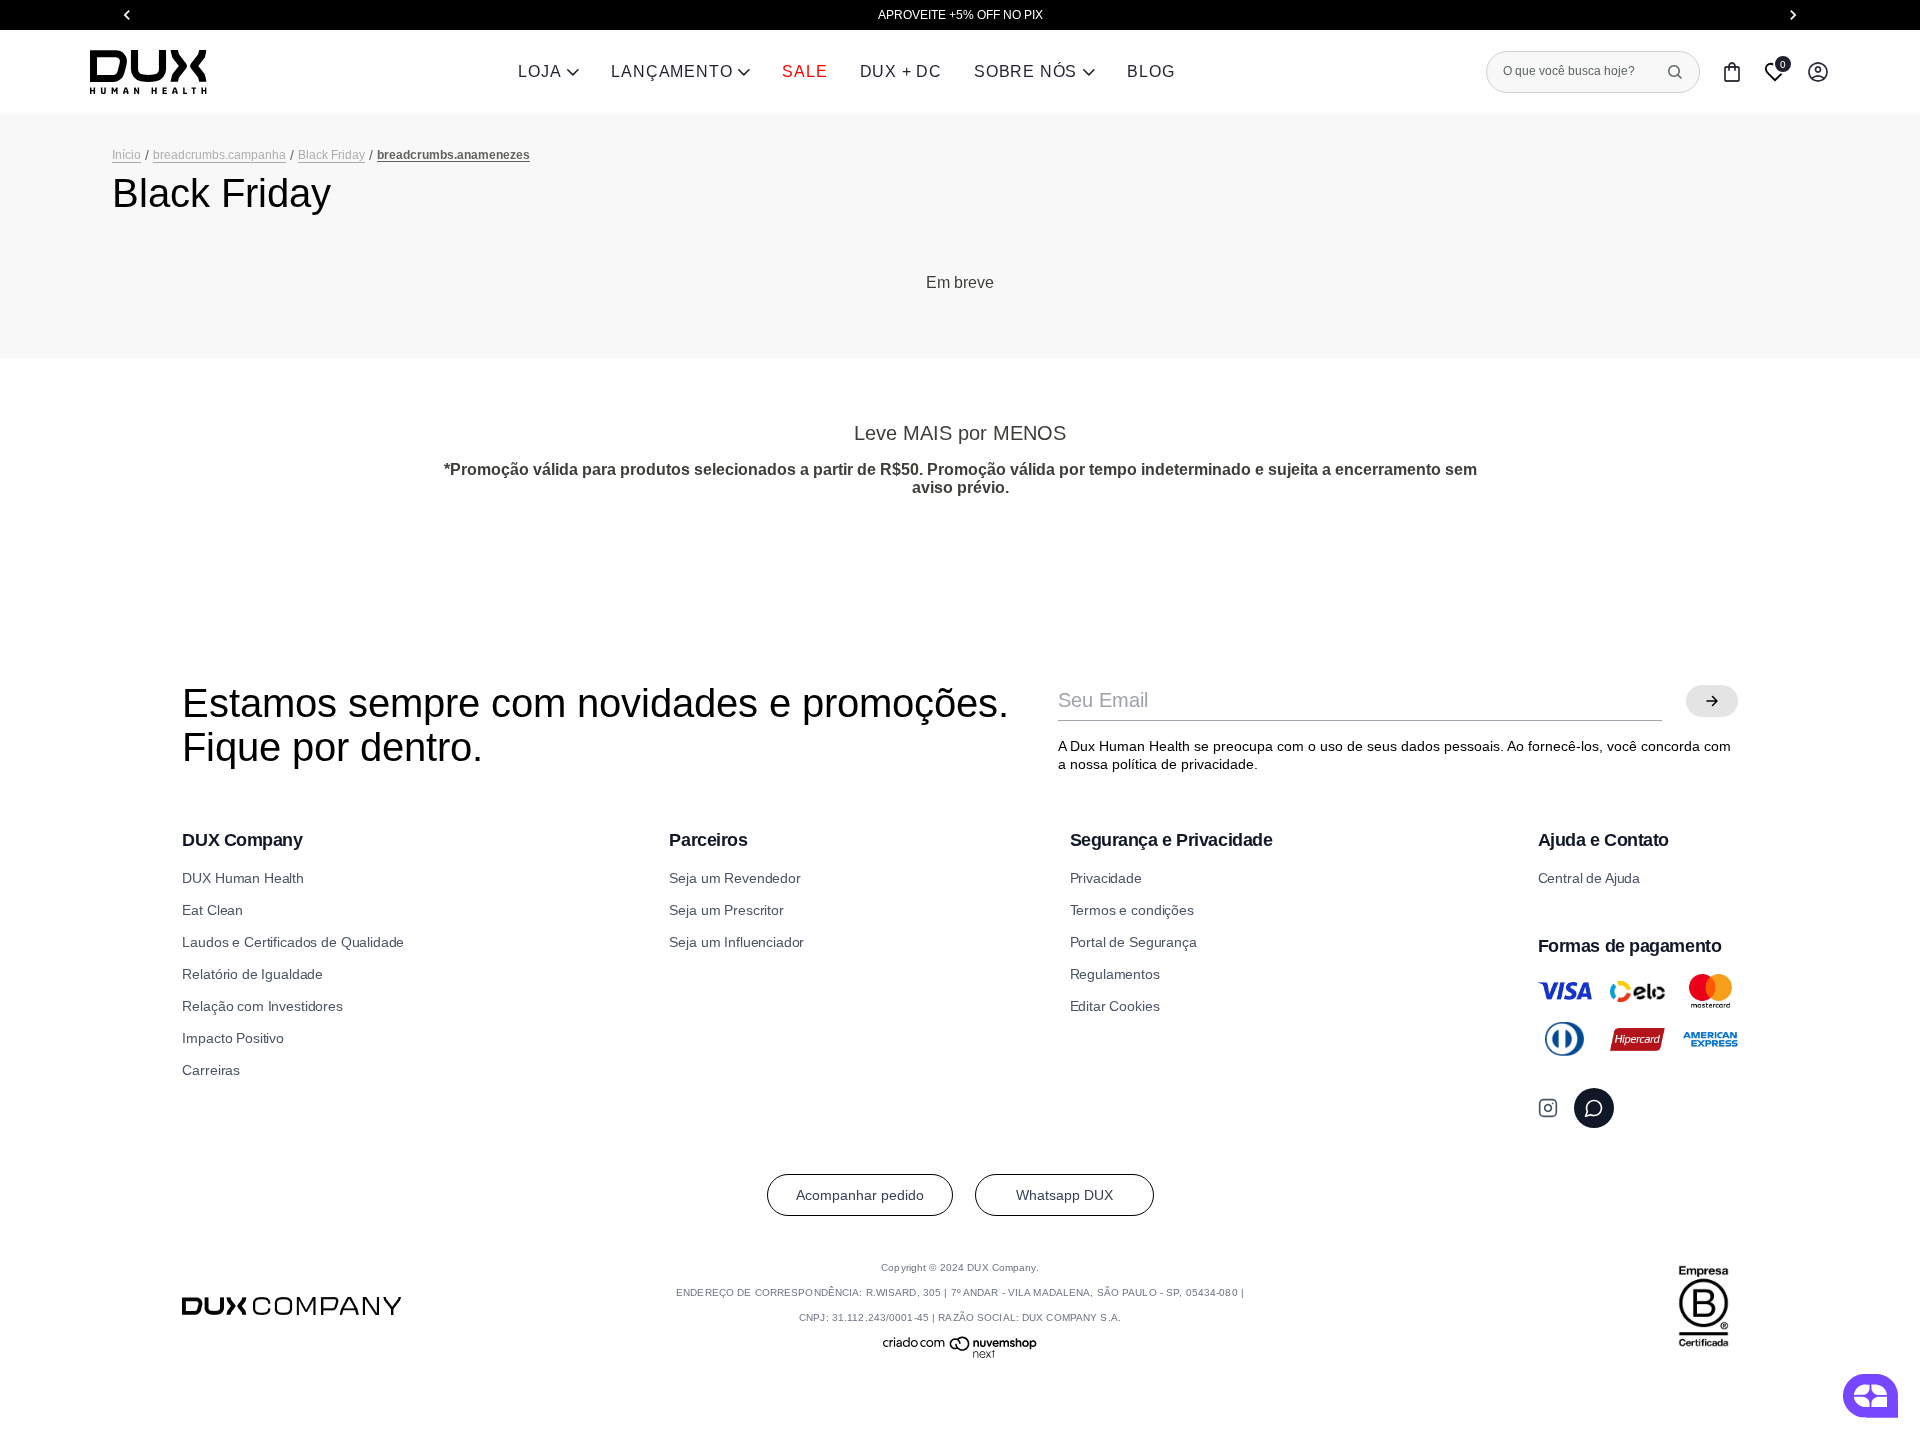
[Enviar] (1712, 701)
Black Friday (331, 155)
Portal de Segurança (1133, 942)
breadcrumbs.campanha (219, 155)
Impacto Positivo (233, 1038)
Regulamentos (1115, 974)
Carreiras (211, 1070)
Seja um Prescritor (726, 910)
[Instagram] (1548, 1108)
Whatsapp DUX (1064, 1195)
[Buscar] (1675, 72)
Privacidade (1106, 878)
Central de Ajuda (1589, 878)
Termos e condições (1132, 910)
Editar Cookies (1115, 1006)
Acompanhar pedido (860, 1195)
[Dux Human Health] (148, 72)
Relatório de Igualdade (252, 974)
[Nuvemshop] (960, 1355)
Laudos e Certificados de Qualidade (293, 942)
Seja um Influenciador (736, 942)
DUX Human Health (243, 878)
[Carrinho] (1732, 72)
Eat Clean (212, 910)
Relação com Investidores (262, 1006)
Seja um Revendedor (734, 878)
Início (126, 155)
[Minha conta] (1818, 72)
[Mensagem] (1594, 1108)
